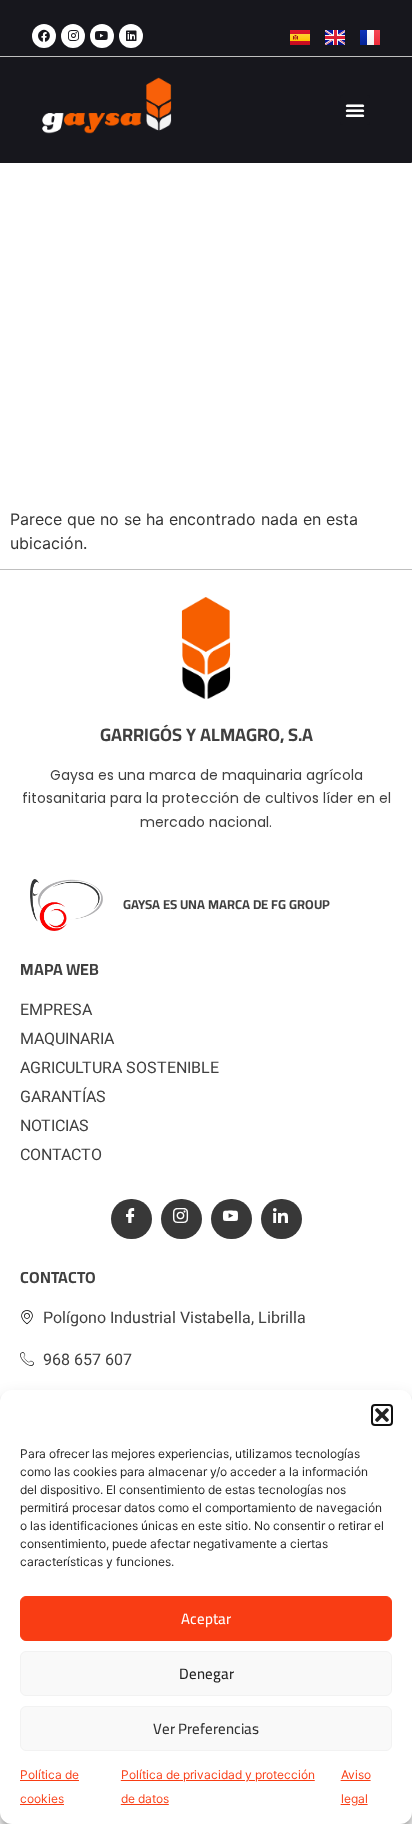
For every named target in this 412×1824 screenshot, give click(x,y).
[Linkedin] (131, 36)
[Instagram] (73, 36)
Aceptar (206, 1618)
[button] (382, 1415)
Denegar (206, 1673)
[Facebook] (44, 36)
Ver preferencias (206, 1728)
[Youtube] (102, 36)
